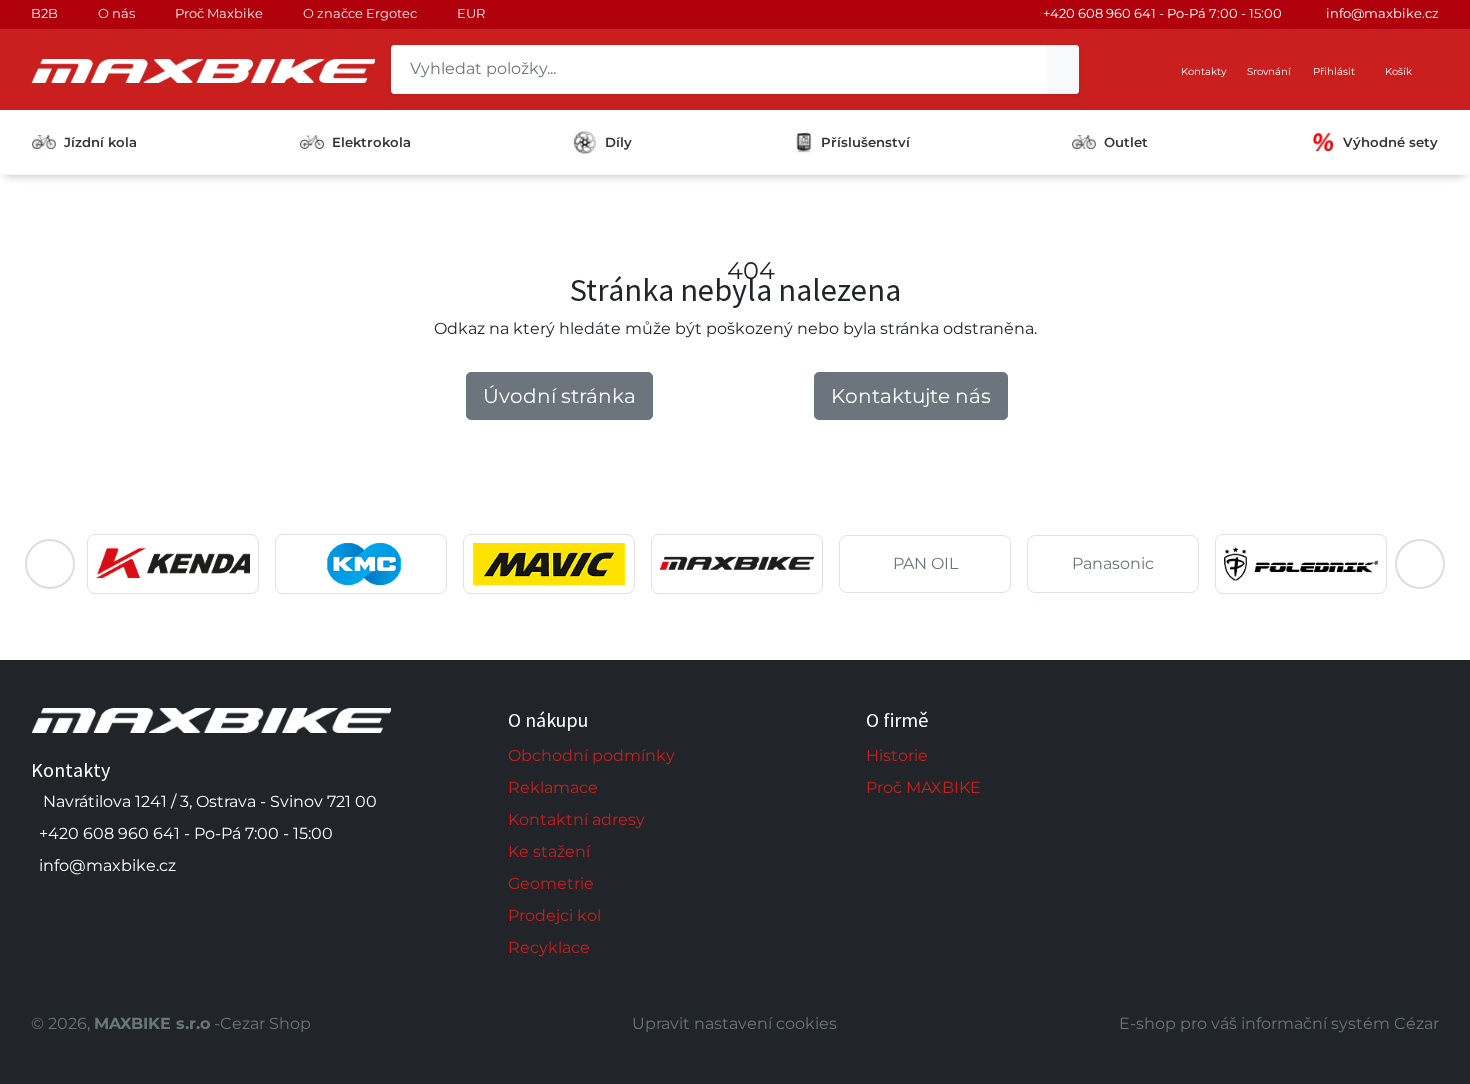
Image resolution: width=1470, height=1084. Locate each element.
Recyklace (549, 947)
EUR (471, 13)
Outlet (1126, 142)
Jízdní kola (100, 142)
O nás (116, 13)
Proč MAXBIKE (923, 787)
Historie (897, 755)
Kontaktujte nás (911, 396)
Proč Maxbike (219, 13)
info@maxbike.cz (1382, 13)
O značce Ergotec (360, 13)
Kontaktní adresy (576, 819)
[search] (1063, 70)
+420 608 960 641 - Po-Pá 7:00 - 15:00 (1162, 13)
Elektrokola (371, 142)
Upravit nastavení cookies (734, 1023)
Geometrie (551, 883)
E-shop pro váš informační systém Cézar (1279, 1023)
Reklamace (553, 787)
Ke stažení (549, 851)
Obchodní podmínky (591, 755)
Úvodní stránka (559, 396)
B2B (44, 13)
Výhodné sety (1390, 142)
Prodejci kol (554, 915)
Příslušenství (865, 142)
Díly (618, 142)
